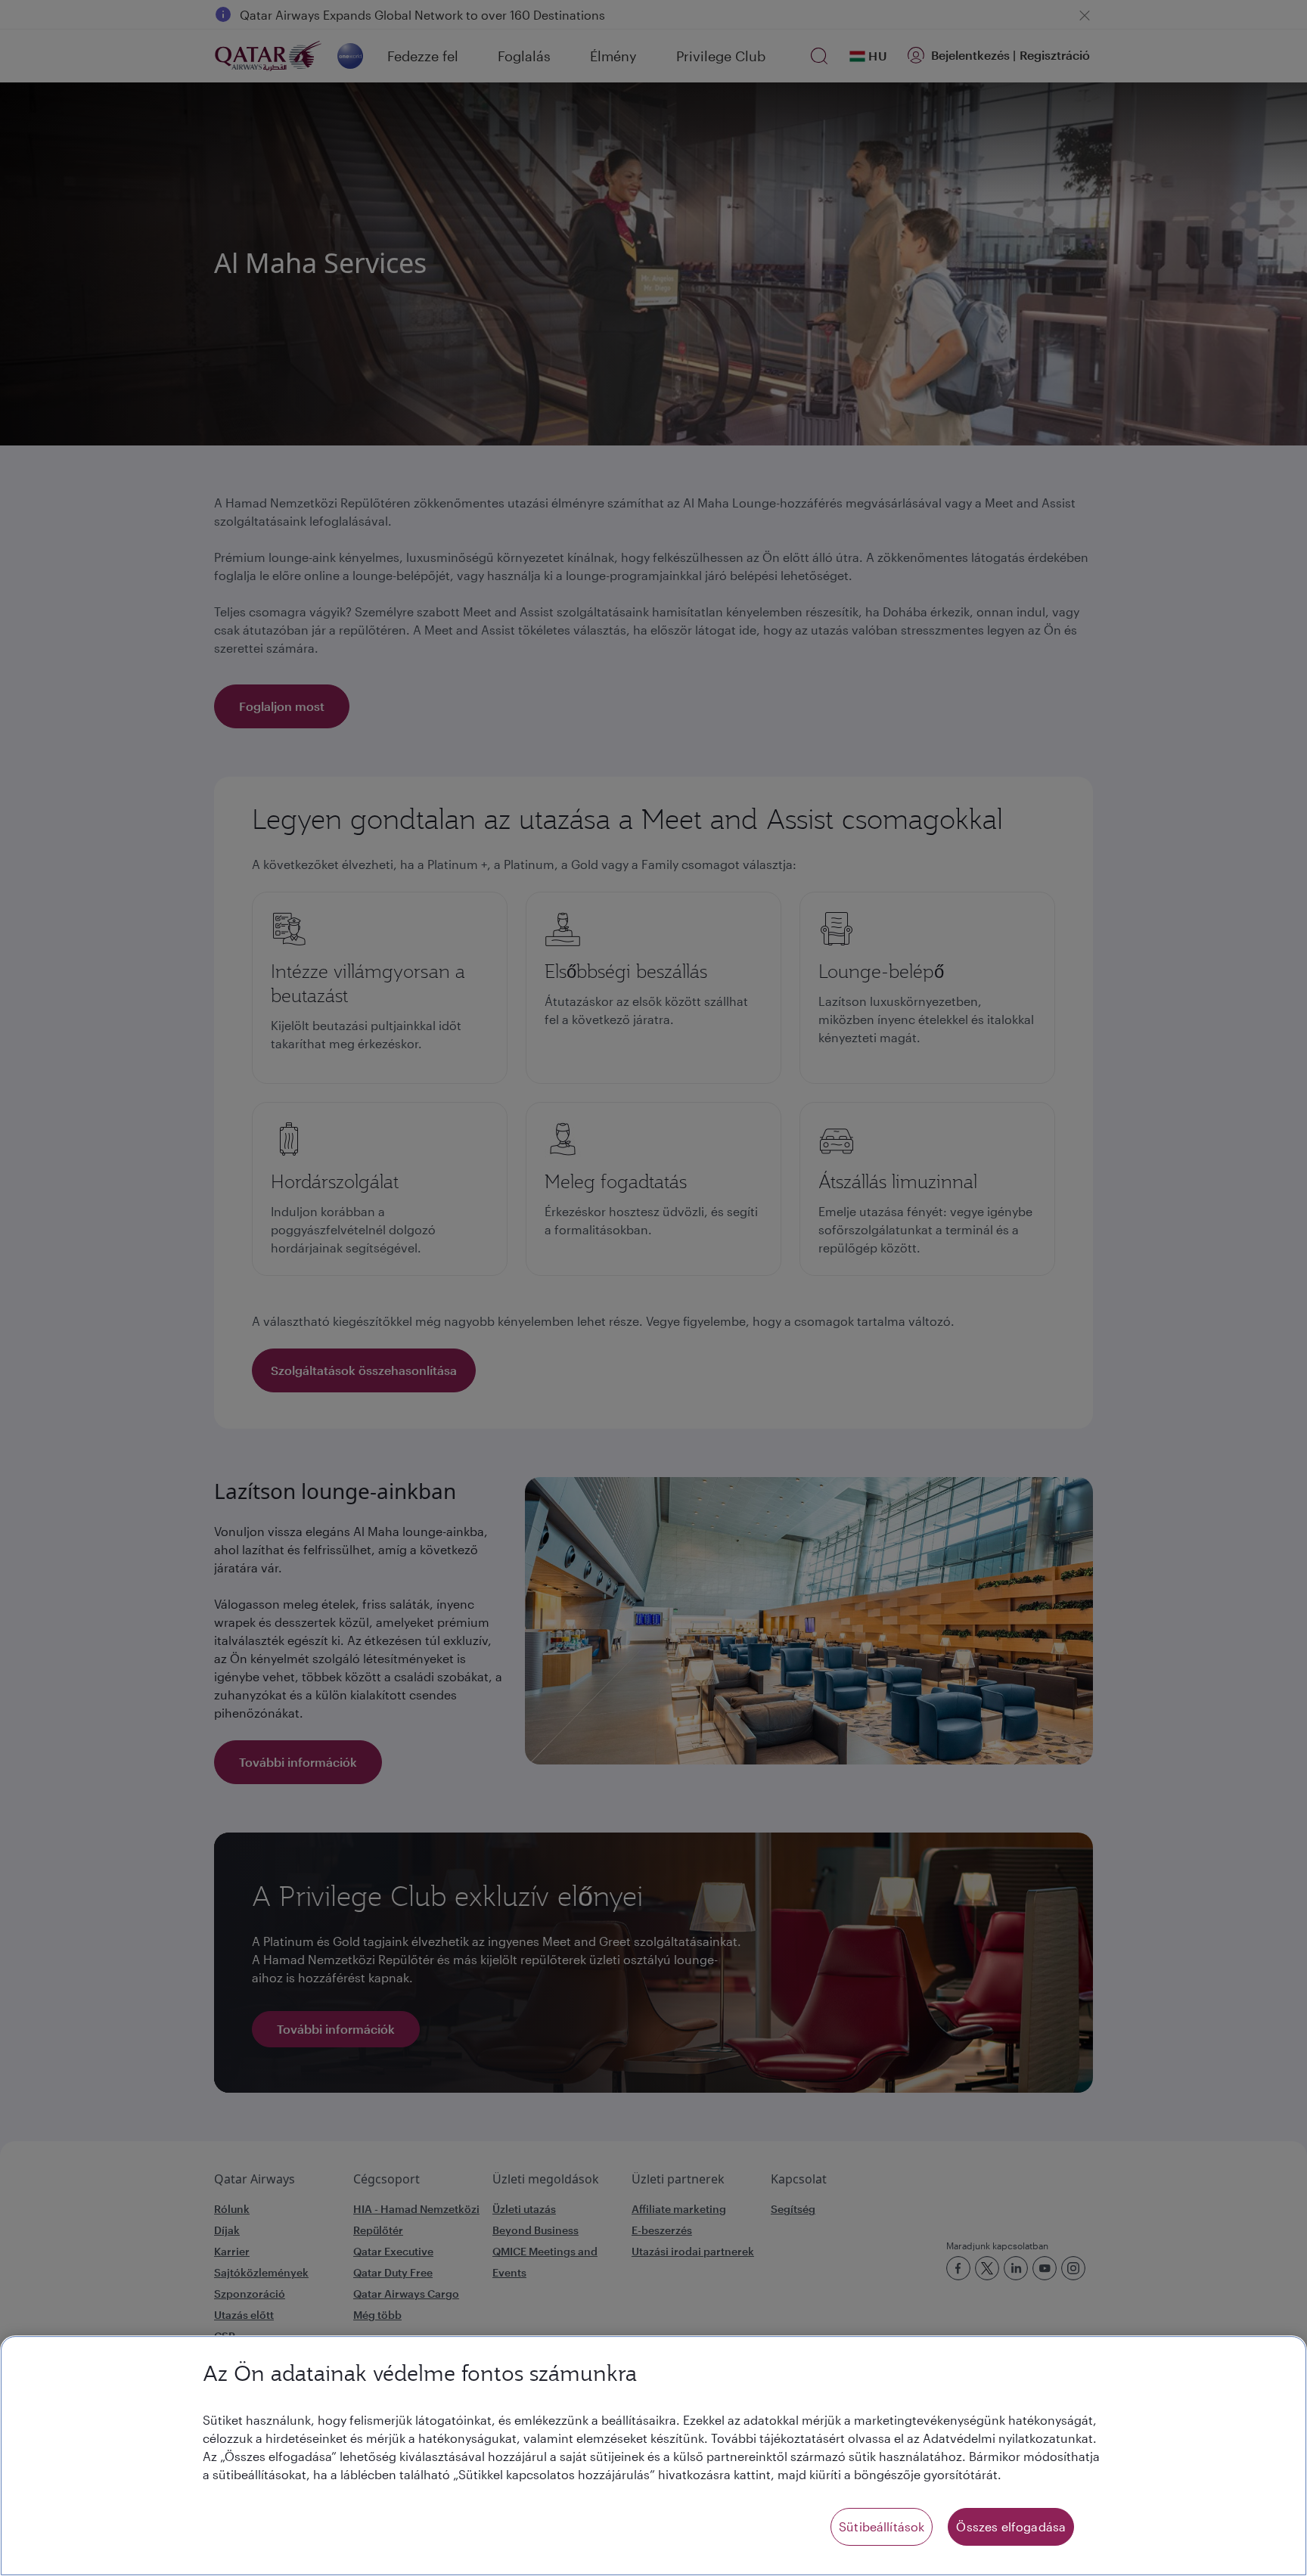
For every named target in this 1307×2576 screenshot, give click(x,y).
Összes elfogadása (1011, 2526)
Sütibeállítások (882, 2526)
